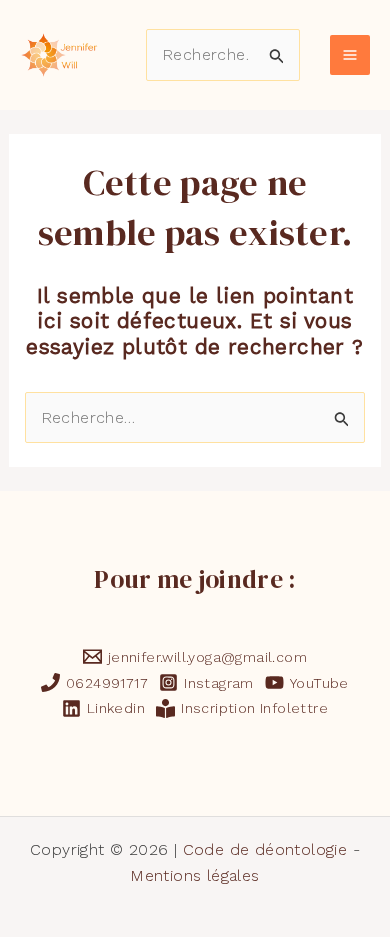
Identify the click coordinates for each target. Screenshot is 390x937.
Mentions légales (194, 875)
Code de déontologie (265, 849)
